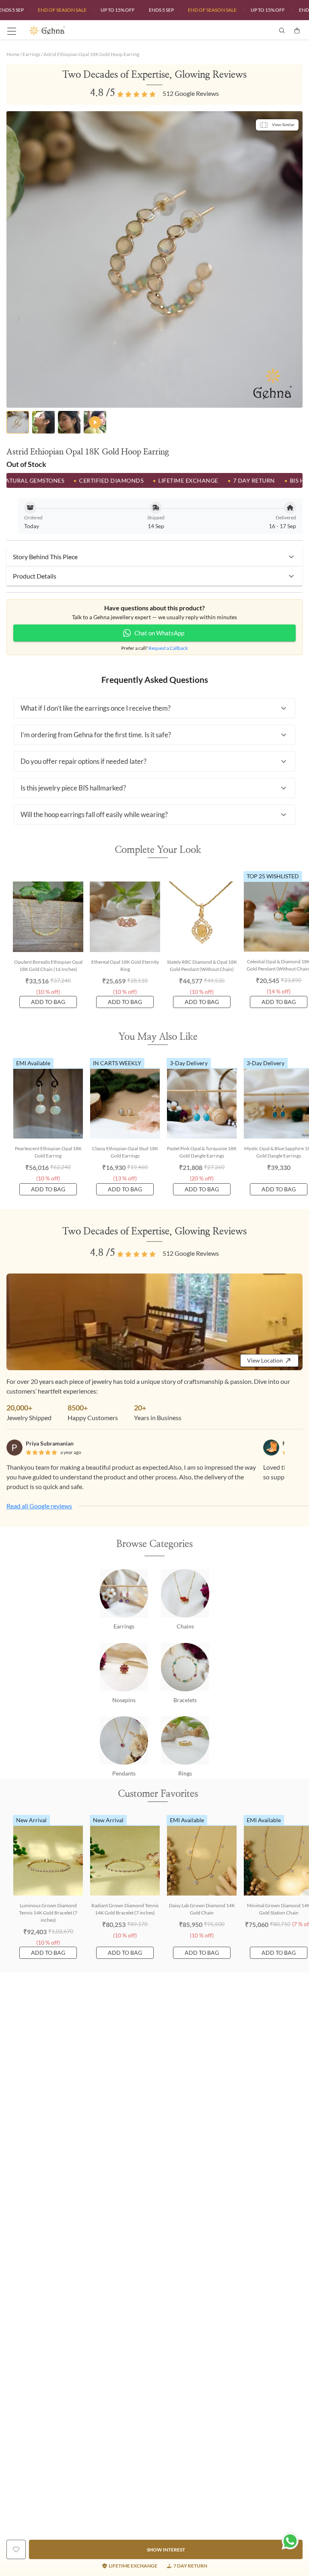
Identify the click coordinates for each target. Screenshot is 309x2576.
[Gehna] (92, 31)
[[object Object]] (16, 2549)
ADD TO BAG (48, 1002)
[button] (154, 557)
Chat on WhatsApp (159, 633)
